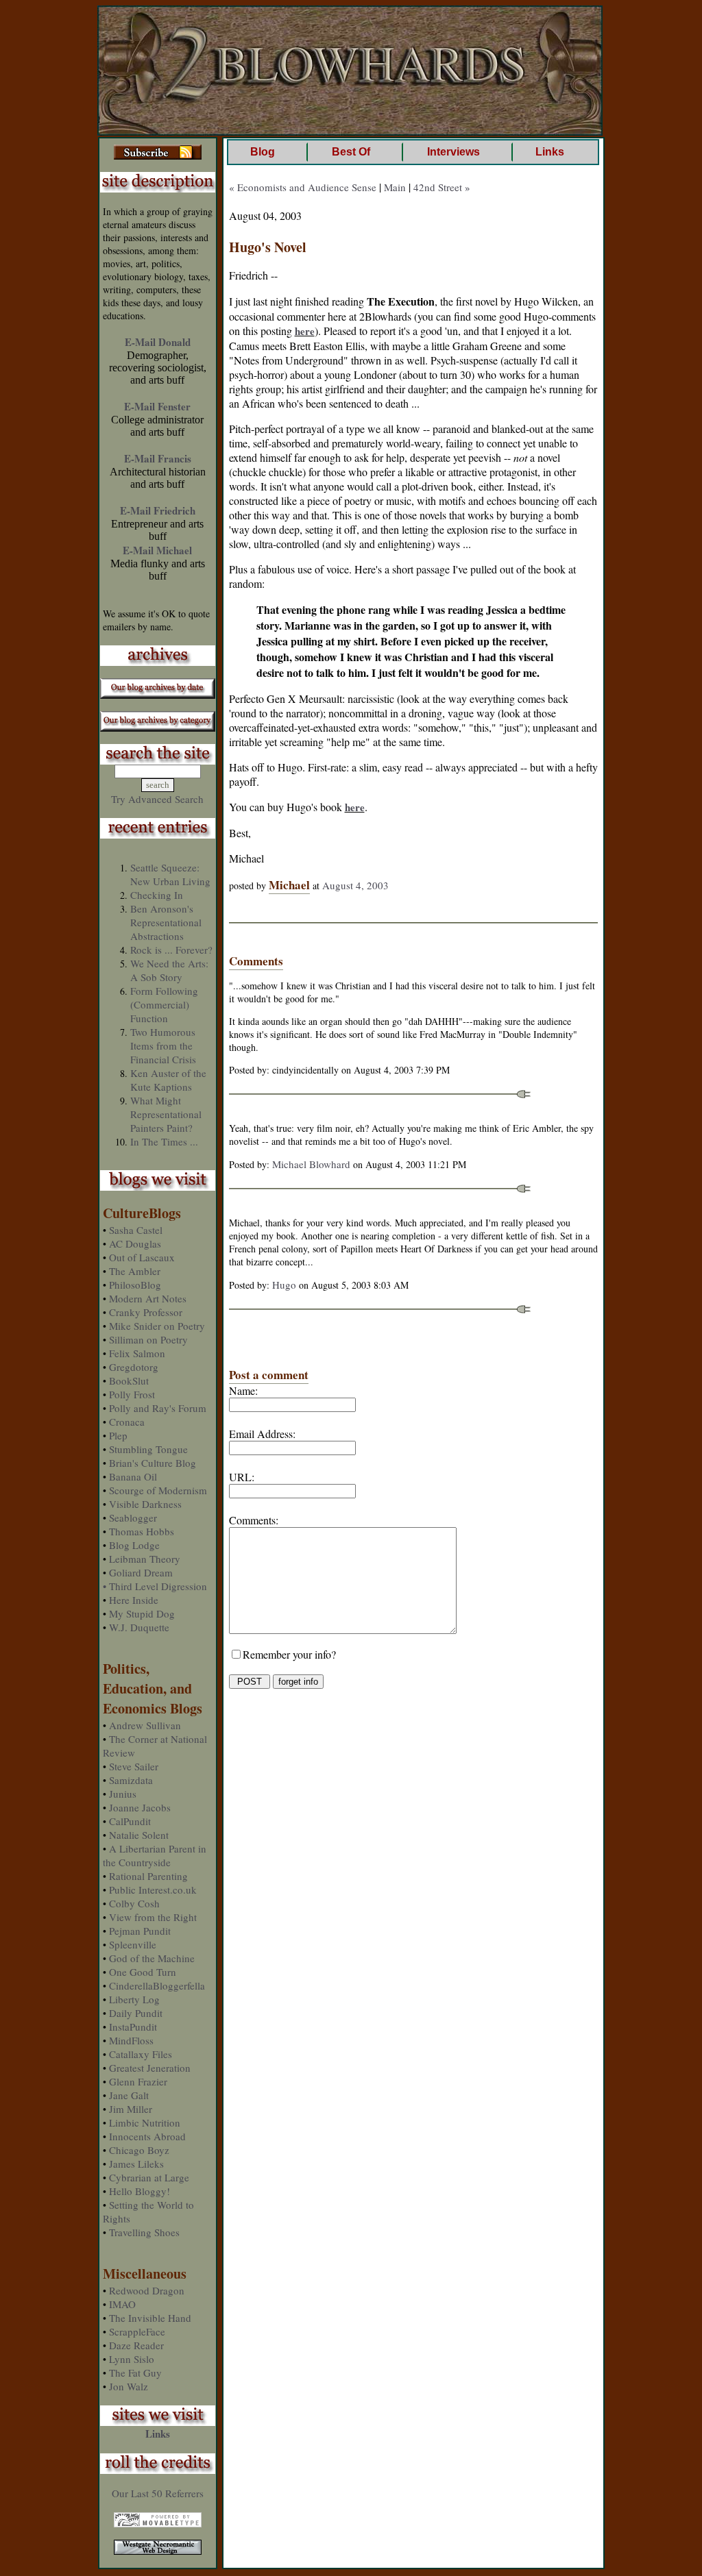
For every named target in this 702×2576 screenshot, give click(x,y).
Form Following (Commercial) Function (164, 1004)
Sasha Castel (136, 1230)
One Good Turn (143, 1972)
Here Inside (134, 1600)
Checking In (157, 895)
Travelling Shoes (144, 2232)
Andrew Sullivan (145, 1725)
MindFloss (131, 2040)
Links (158, 2433)
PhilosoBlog (135, 1285)
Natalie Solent (139, 1835)
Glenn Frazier (138, 2081)
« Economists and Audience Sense (303, 187)
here (305, 331)
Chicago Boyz (139, 2150)
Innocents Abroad (147, 2136)
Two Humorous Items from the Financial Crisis (163, 1045)
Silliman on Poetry (148, 1339)
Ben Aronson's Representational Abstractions (166, 922)
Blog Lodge (134, 1545)
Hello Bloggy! (140, 2191)
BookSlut (129, 1380)
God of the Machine (152, 1958)
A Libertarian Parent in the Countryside (155, 1855)
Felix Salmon (137, 1353)
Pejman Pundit (140, 1931)
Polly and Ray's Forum (158, 1408)
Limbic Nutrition (145, 2122)
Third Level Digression (158, 1586)
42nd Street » (442, 187)
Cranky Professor (146, 1312)
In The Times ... (164, 1141)
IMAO (122, 2304)
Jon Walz (129, 2386)
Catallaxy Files (141, 2054)
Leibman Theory (145, 1559)
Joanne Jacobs (140, 1807)
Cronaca (127, 1422)
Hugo (284, 1285)
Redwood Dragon (147, 2290)
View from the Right (153, 1917)
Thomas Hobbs (142, 1531)
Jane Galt (129, 2095)
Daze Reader (136, 2345)
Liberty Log (134, 1999)
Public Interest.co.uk (153, 1890)
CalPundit (130, 1821)
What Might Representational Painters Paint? (166, 1114)
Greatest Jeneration (150, 2068)
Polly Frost (132, 1394)
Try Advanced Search (157, 799)
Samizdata (131, 1780)
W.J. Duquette (139, 1627)
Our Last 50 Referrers (158, 2493)
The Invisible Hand (150, 2318)
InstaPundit (133, 2027)
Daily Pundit (136, 2013)
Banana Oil (133, 1476)
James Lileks (136, 2164)
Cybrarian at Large (149, 2177)
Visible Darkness (145, 1504)
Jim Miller (131, 2109)
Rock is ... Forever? (171, 950)
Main (395, 187)
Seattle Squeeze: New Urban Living (170, 874)
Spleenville (133, 1944)
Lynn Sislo (132, 2359)
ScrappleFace (137, 2331)
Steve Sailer (134, 1766)
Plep (118, 1435)
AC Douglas (135, 1243)
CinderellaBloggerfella (157, 1985)
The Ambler (135, 1271)
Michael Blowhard (311, 1164)
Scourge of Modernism (158, 1490)
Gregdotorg (134, 1367)
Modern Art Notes (148, 1298)
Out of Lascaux (142, 1257)
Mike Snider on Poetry (157, 1326)
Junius (123, 1794)
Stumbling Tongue (148, 1449)
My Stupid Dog (142, 1613)
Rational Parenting (148, 1876)
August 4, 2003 (355, 885)
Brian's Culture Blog (153, 1463)
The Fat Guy (135, 2373)
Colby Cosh (134, 1903)
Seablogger (133, 1518)
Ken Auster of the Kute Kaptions (168, 1080)
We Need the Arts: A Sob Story (169, 970)
